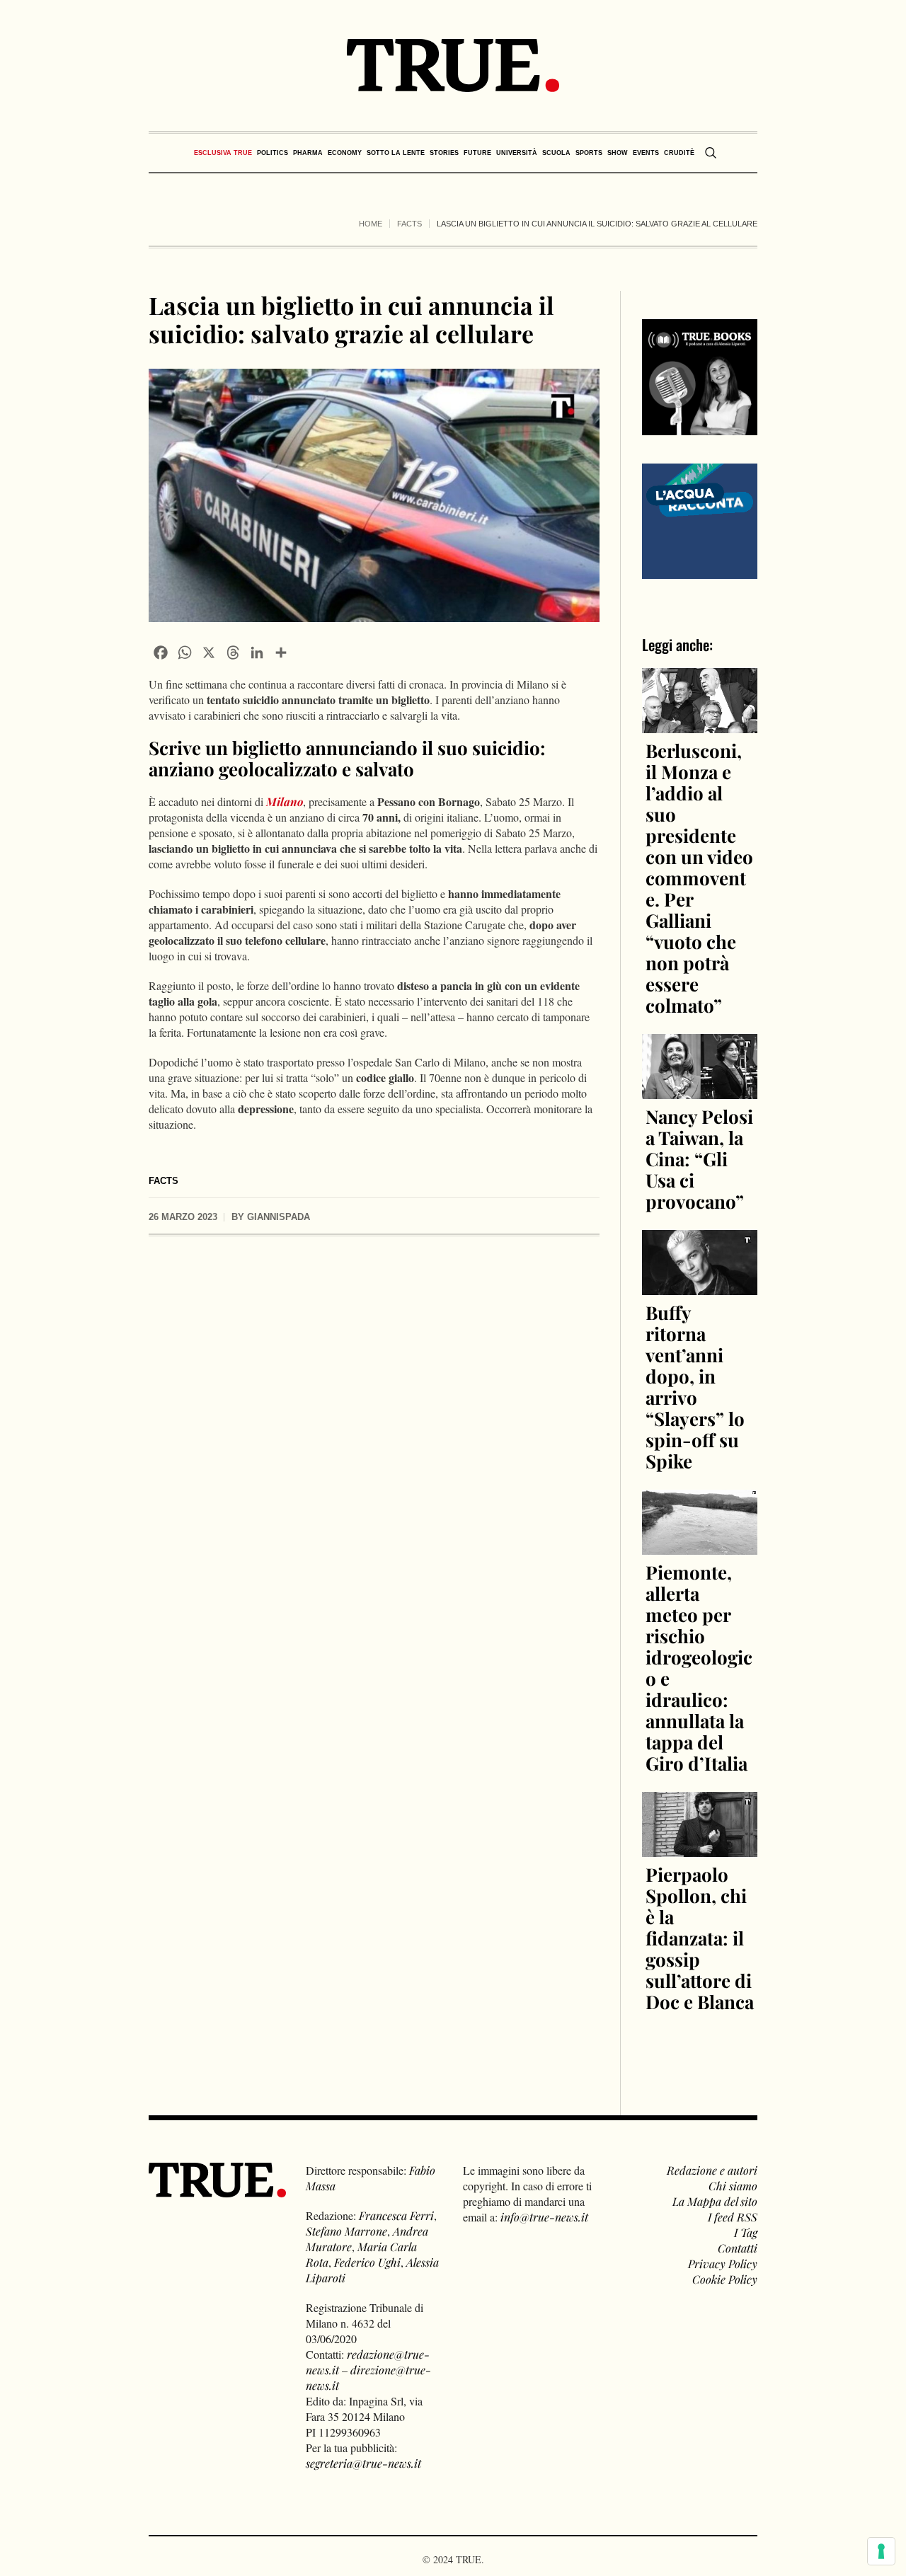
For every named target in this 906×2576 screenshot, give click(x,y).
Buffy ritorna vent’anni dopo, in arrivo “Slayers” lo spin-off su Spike (695, 1387)
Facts (409, 224)
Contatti (738, 2248)
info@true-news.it (544, 2217)
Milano (285, 801)
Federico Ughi (367, 2262)
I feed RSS (733, 2217)
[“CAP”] (700, 519)
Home (371, 224)
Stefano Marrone (346, 2231)
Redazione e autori (712, 2170)
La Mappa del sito (715, 2201)
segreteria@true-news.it (363, 2463)
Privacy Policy (723, 2264)
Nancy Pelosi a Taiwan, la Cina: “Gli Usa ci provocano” (699, 1159)
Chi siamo (733, 2186)
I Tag (746, 2232)
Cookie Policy (725, 2279)
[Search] (711, 153)
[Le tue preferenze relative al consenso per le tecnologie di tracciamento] (881, 2551)
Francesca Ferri (396, 2215)
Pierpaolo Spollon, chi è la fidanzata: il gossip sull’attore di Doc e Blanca (700, 1938)
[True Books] (700, 427)
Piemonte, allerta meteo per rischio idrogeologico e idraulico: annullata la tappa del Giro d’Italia (699, 1668)
